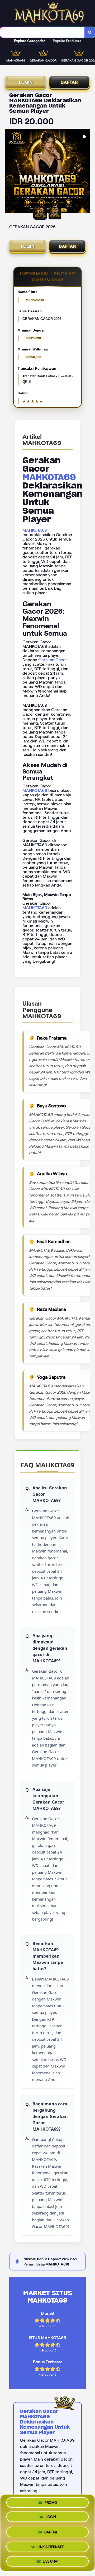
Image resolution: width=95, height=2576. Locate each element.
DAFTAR (69, 82)
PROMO (51, 2504)
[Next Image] (85, 172)
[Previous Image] (9, 172)
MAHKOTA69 (49, 477)
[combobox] (42, 32)
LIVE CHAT (51, 2559)
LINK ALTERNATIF (51, 2545)
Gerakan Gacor (53, 660)
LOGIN (26, 82)
